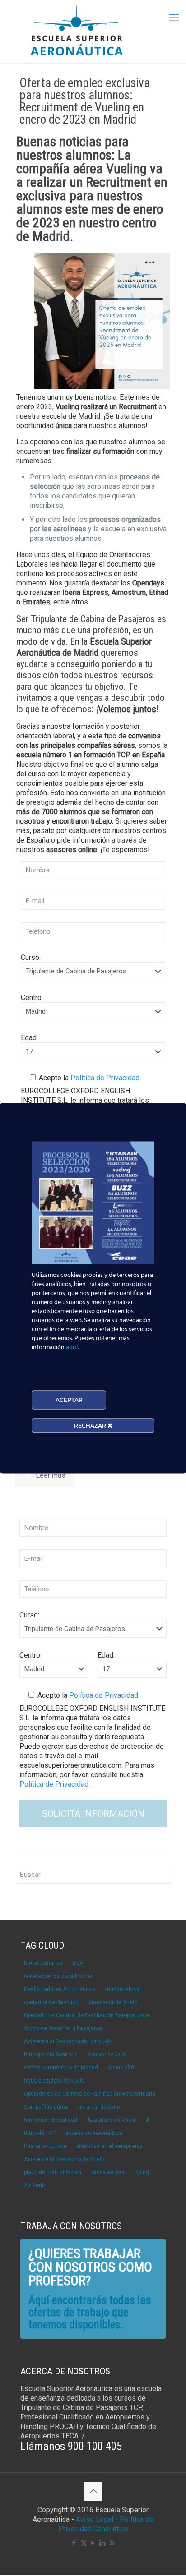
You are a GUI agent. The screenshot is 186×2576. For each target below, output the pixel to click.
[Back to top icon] (93, 2491)
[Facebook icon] (74, 2543)
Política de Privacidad (104, 1078)
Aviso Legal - (97, 2519)
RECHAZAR (91, 1425)
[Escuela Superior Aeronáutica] (93, 32)
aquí (72, 1347)
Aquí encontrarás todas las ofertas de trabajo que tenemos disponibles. (90, 2312)
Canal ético (111, 2529)
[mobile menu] (174, 18)
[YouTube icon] (93, 2543)
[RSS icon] (112, 2543)
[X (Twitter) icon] (84, 2543)
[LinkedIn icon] (103, 2543)
